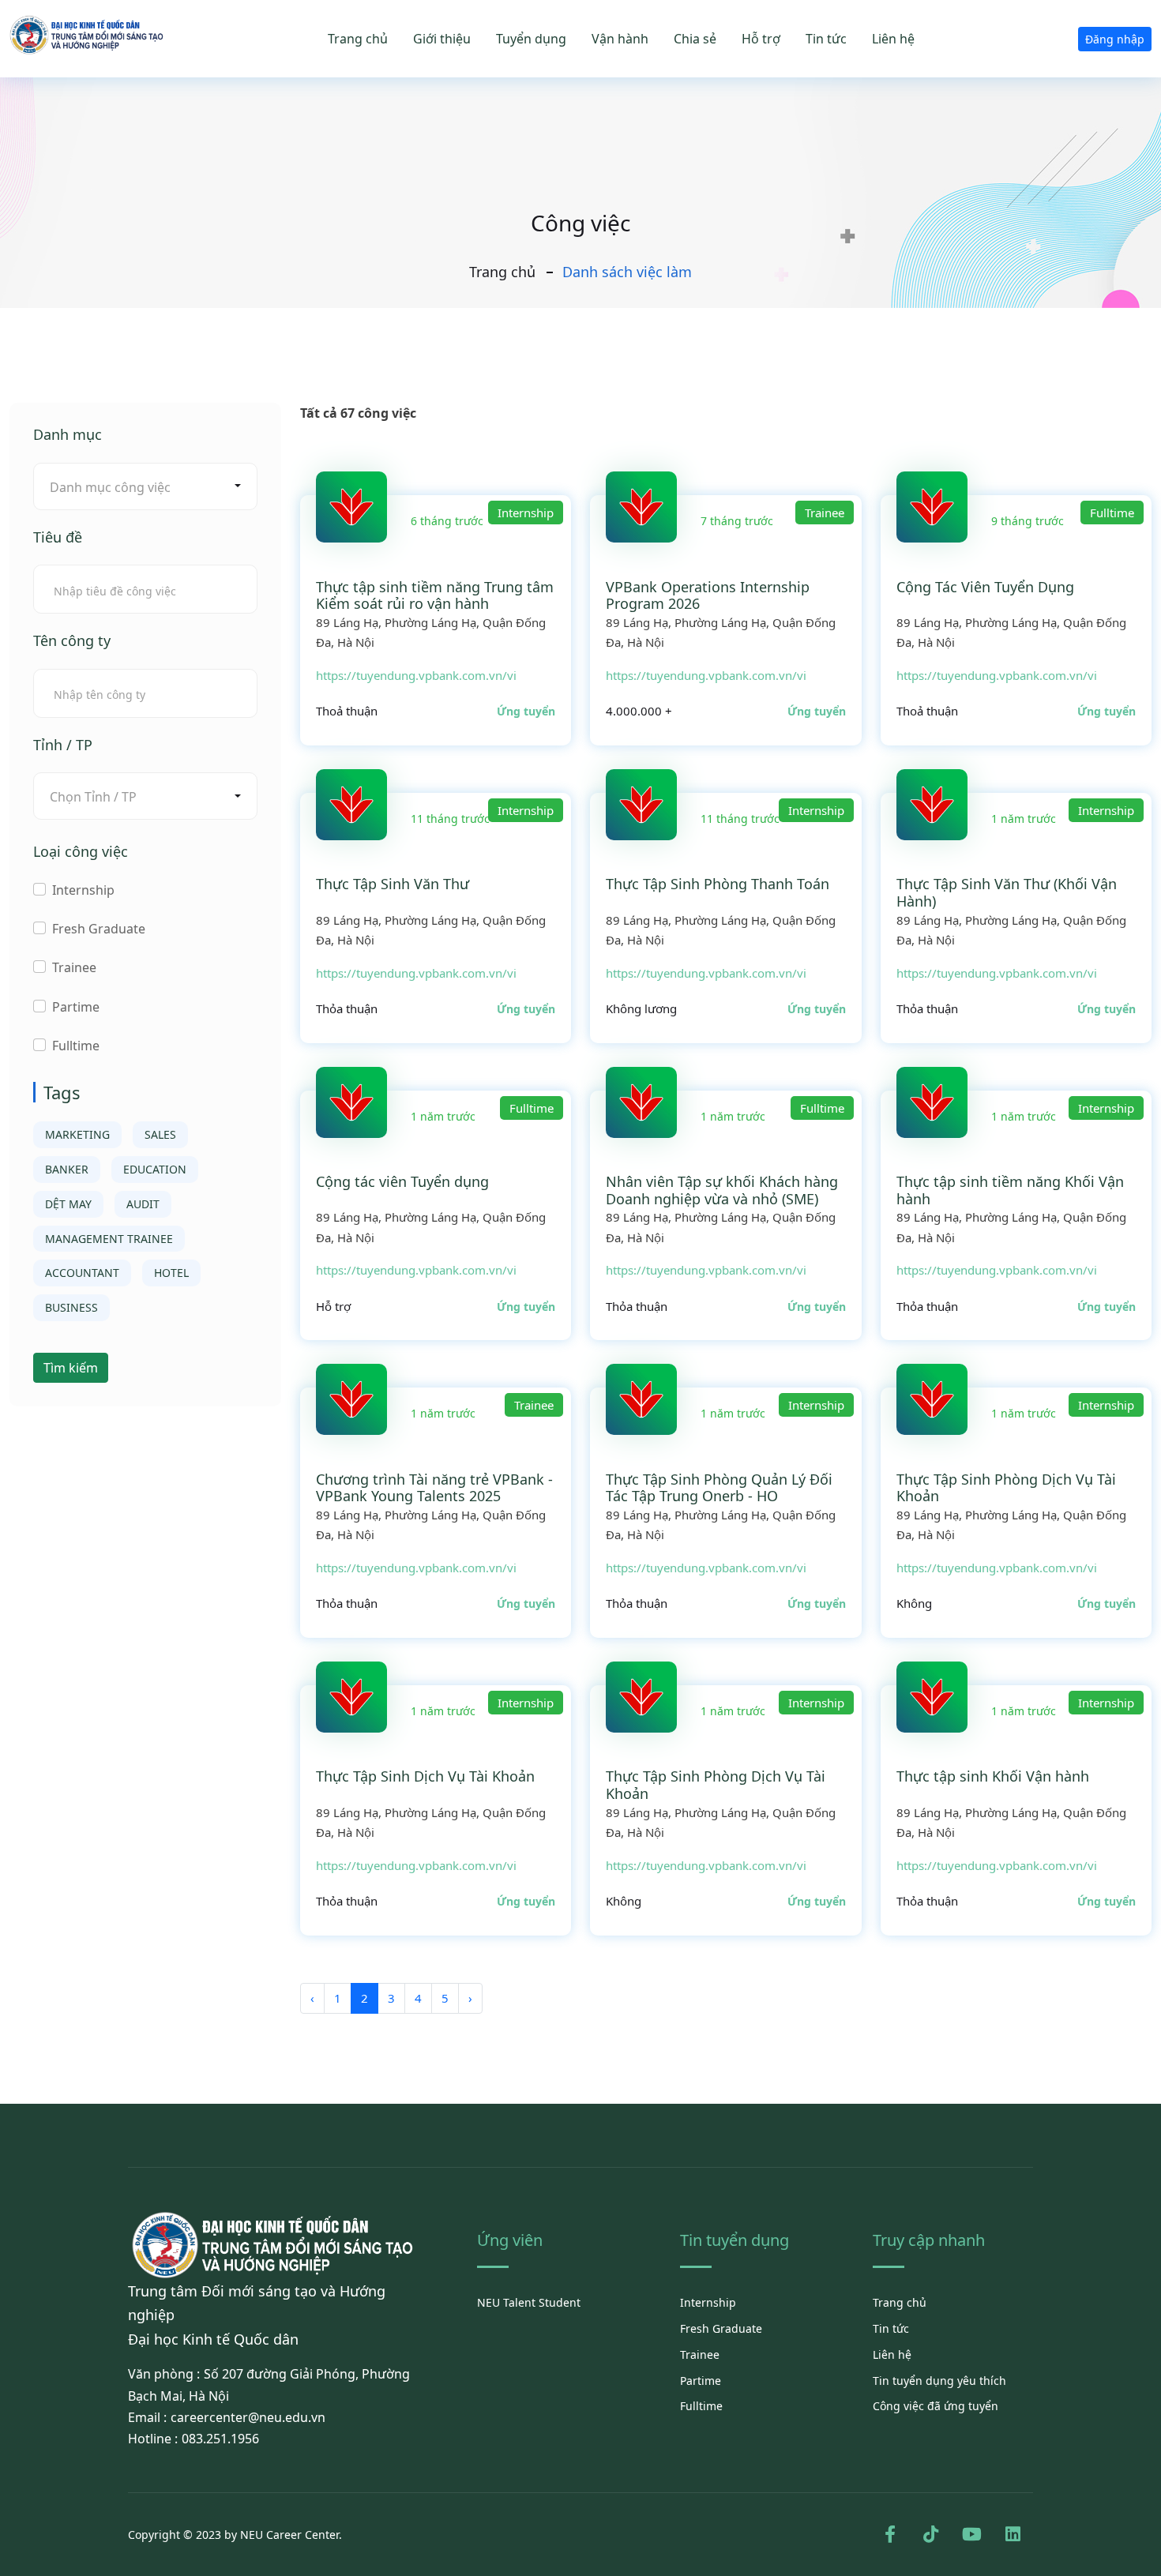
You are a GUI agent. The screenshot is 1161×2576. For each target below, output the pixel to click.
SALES (160, 1134)
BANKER (67, 1169)
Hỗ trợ (761, 39)
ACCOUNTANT (82, 1273)
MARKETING (77, 1134)
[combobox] (145, 486)
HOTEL (171, 1273)
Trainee (74, 967)
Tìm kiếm (71, 1368)
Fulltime (76, 1046)
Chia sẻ (695, 39)
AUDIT (143, 1204)
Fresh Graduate (99, 929)
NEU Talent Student (529, 2302)
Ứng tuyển (526, 711)
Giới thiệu (442, 39)
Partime (76, 1007)
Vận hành (620, 39)
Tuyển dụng (531, 39)
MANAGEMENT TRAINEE (109, 1239)
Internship (83, 890)
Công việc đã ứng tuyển (936, 2406)
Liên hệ (893, 39)
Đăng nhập (1115, 39)
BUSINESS (71, 1307)
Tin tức (826, 39)
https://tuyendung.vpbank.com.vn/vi (416, 675)
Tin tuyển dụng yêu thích (939, 2381)
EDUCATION (155, 1169)
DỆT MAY (68, 1204)
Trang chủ (358, 39)
